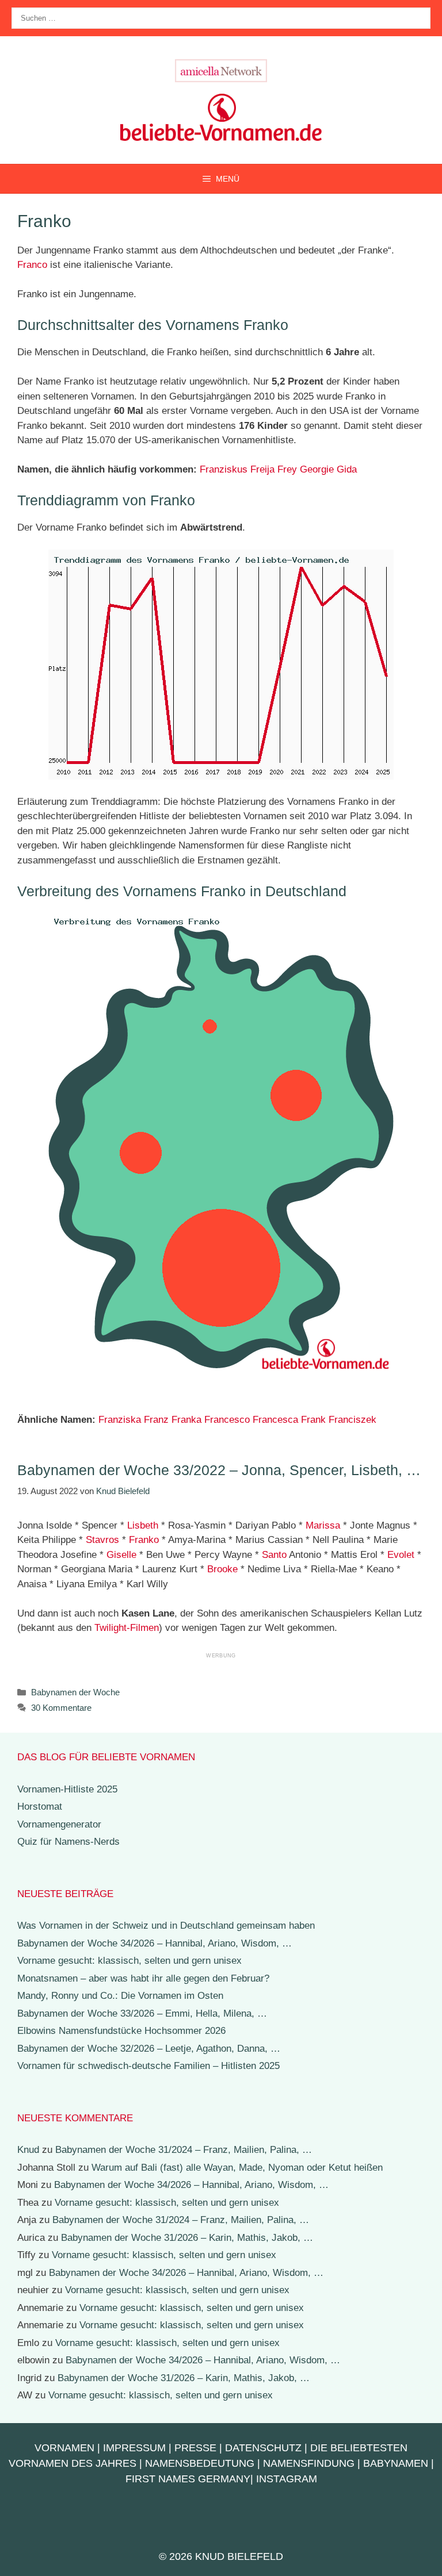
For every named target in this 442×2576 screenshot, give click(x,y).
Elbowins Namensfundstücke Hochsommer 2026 (121, 2031)
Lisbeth (143, 1525)
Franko (144, 1540)
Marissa (323, 1525)
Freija (262, 469)
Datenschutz (263, 2448)
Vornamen (64, 2448)
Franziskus (224, 469)
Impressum (134, 2448)
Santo (274, 1555)
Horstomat (40, 1807)
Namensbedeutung (200, 2463)
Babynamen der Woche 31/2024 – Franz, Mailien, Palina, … (184, 2150)
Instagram (287, 2479)
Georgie (317, 469)
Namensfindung (309, 2463)
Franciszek (353, 1420)
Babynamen (396, 2463)
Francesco (227, 1420)
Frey (287, 469)
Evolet (401, 1555)
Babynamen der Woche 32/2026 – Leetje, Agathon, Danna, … (149, 2049)
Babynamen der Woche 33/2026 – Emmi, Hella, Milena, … (142, 2013)
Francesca (275, 1420)
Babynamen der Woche (75, 1692)
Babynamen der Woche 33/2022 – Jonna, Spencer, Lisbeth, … (219, 1470)
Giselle (121, 1555)
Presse (195, 2448)
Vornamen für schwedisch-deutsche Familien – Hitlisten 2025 (148, 2066)
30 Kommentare (61, 1708)
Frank (313, 1420)
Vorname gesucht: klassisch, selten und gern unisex (129, 1961)
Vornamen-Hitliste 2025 (67, 1789)
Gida (347, 469)
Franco (32, 265)
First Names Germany (188, 2479)
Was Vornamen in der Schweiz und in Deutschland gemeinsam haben (166, 1926)
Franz (156, 1420)
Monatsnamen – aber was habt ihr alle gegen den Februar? (143, 1978)
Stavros (102, 1540)
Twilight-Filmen (127, 1628)
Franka (186, 1420)
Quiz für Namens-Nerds (68, 1842)
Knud (28, 2150)
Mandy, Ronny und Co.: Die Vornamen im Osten (120, 1996)
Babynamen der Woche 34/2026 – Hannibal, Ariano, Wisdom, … (155, 1943)
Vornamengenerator (59, 1824)
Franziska (120, 1420)
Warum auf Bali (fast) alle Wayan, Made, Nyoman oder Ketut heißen (237, 2168)
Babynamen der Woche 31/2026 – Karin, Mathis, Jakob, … (187, 2238)
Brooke (222, 1569)
